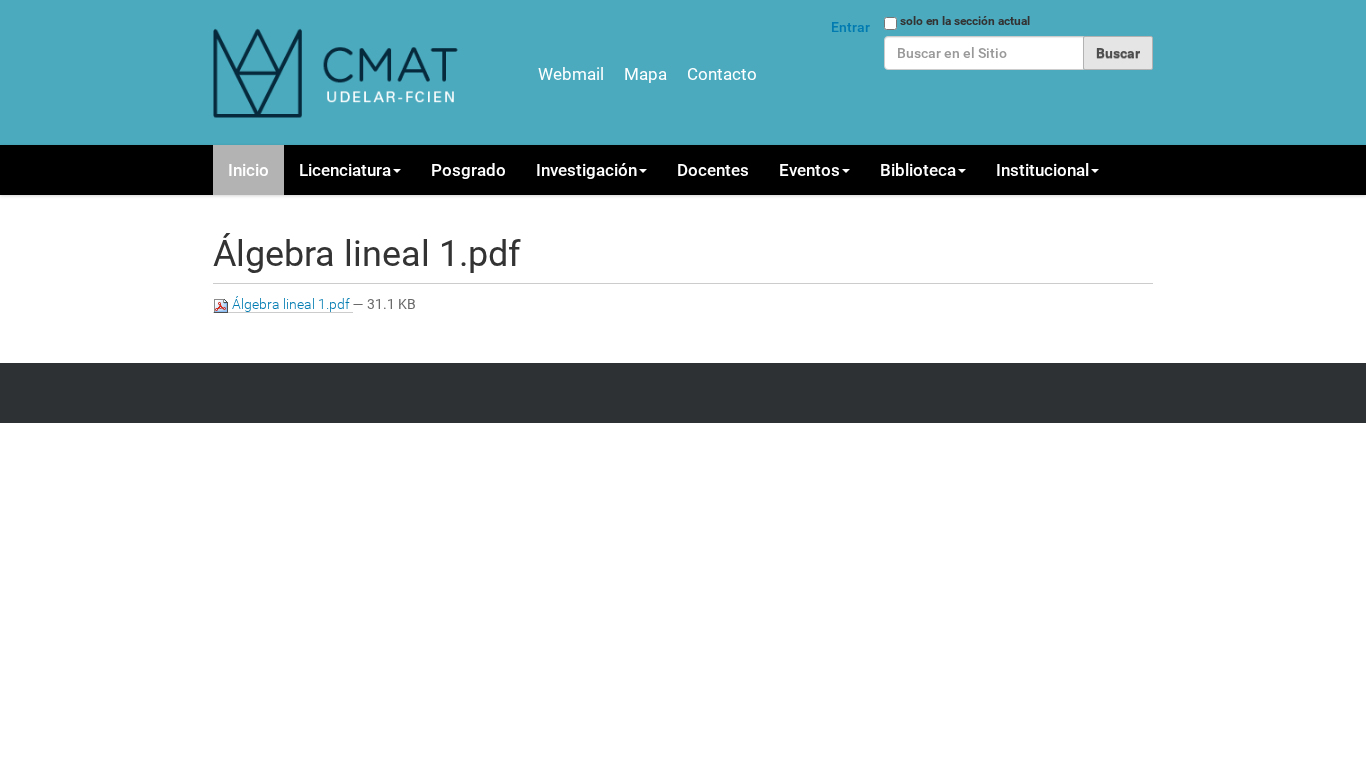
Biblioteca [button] (918, 170)
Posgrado (468, 170)
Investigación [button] (586, 170)
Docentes (713, 170)
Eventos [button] (809, 170)
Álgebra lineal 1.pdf (291, 304)
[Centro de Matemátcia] (338, 72)
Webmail (571, 74)
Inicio (248, 170)
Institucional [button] (1042, 170)
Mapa (645, 74)
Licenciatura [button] (345, 170)
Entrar (850, 27)
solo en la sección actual (965, 21)
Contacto (722, 74)
